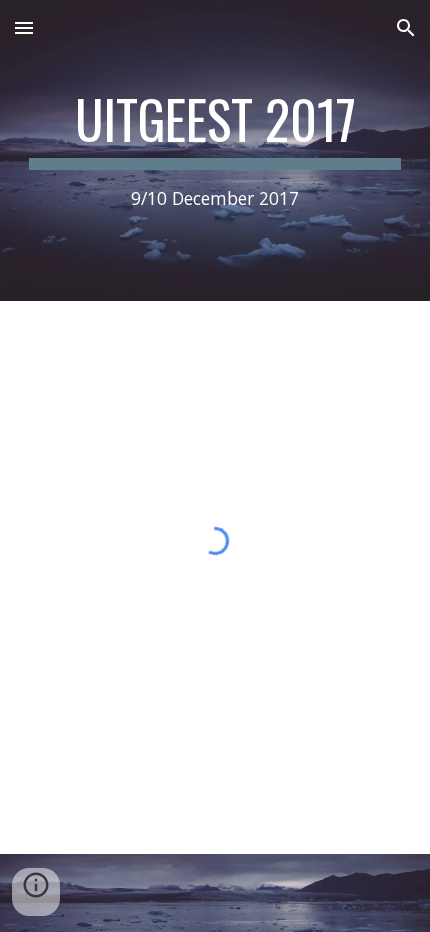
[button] (24, 27)
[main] (215, 150)
